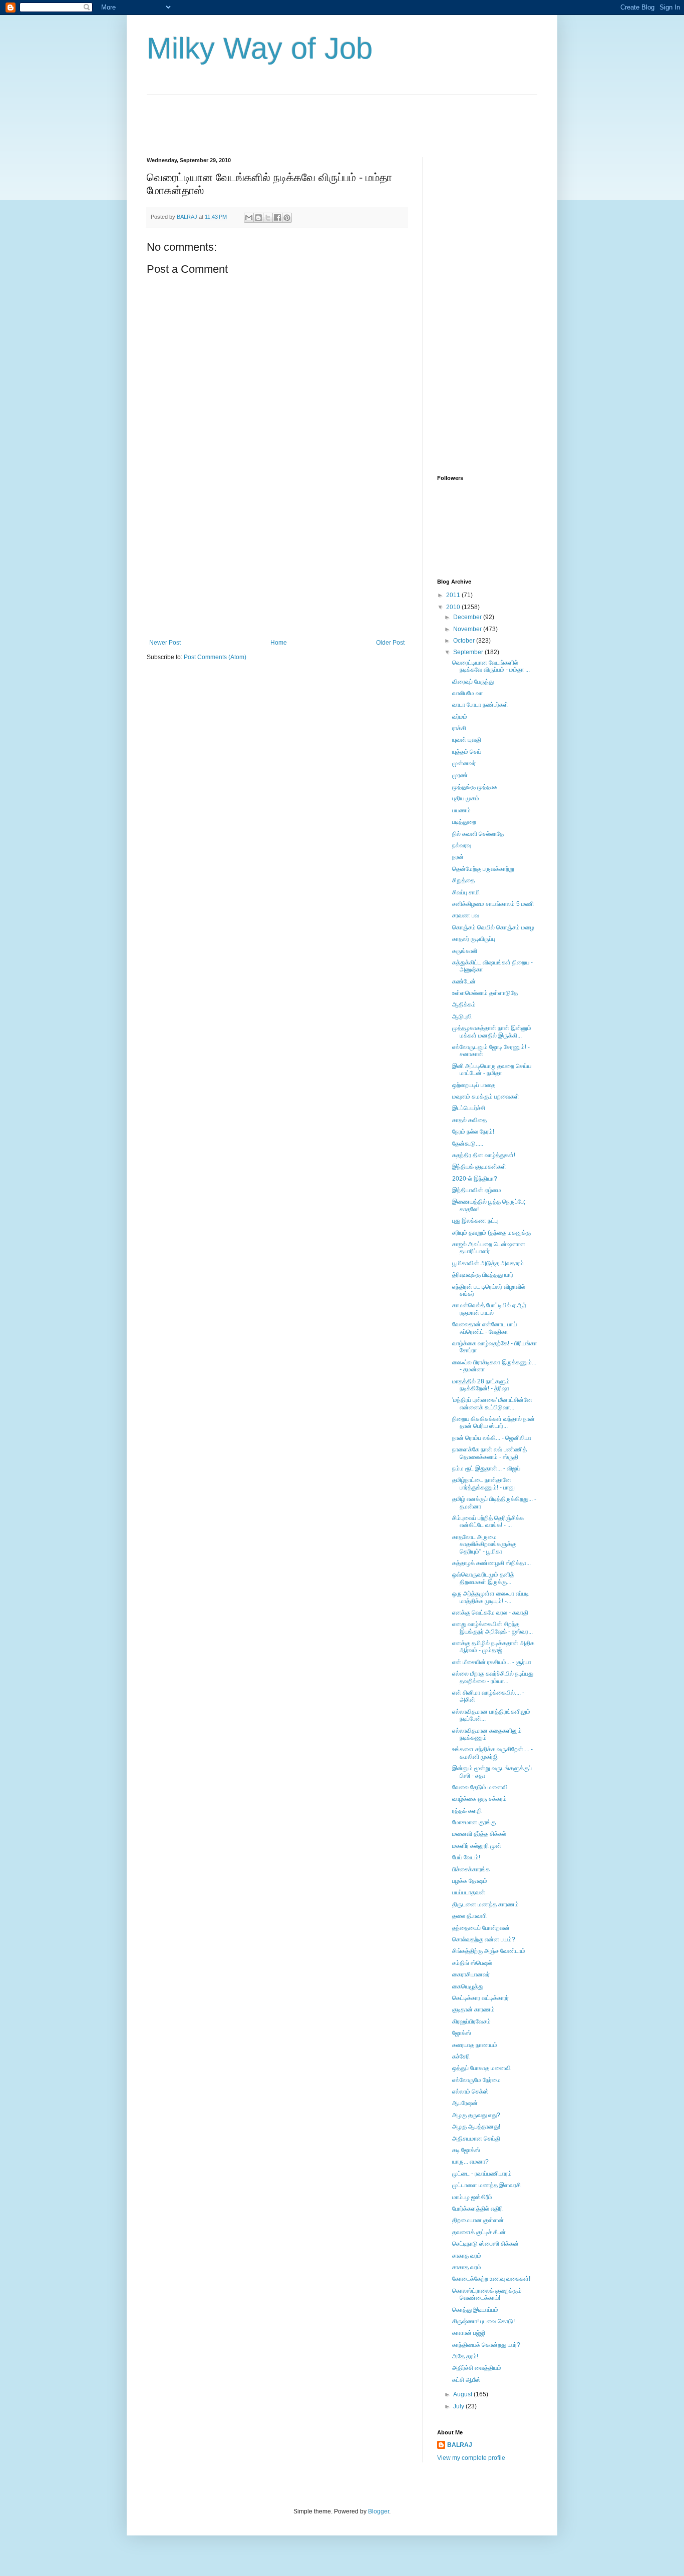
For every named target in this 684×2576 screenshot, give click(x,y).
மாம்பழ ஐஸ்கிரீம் (472, 2197)
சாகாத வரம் (467, 2256)
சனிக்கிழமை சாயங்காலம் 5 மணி (493, 904)
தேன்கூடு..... (468, 1144)
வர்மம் (460, 717)
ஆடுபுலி (462, 1016)
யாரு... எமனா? (470, 2162)
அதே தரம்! (465, 2356)
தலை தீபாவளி (469, 1916)
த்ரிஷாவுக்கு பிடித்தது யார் (483, 1275)
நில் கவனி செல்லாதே (478, 834)
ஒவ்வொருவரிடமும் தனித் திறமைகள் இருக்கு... (483, 1578)
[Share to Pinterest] (287, 218)
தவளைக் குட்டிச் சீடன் (479, 2232)
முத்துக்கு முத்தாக (475, 787)
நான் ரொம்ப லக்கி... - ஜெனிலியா (492, 1438)
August (463, 2394)
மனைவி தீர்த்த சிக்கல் (479, 1834)
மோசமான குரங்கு (474, 1822)
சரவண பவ (466, 915)
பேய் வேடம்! (466, 1857)
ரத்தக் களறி (467, 1811)
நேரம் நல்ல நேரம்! (473, 1132)
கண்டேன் (464, 981)
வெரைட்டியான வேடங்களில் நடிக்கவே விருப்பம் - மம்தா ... (491, 666)
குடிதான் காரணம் (473, 2009)
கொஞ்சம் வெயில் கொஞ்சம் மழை (493, 927)
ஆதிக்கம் (464, 1004)
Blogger (379, 2511)
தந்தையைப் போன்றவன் (481, 1928)
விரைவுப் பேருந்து (473, 682)
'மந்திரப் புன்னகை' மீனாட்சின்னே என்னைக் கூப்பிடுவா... (492, 1403)
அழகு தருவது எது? (476, 2115)
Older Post (390, 643)
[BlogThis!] (258, 218)
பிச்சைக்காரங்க (471, 1869)
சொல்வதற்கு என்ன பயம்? (484, 1939)
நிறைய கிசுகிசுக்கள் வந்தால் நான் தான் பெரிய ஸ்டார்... (493, 1422)
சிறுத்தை (463, 880)
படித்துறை (464, 822)
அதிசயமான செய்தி (476, 2139)
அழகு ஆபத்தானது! (476, 2127)
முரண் (460, 775)
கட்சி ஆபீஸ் (466, 2380)
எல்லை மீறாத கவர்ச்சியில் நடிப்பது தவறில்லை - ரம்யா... (493, 1677)
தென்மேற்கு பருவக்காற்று (483, 869)
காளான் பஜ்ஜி (469, 2333)
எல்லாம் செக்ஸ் (470, 2092)
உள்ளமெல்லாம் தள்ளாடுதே (485, 993)
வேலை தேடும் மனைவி (480, 1787)
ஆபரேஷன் (465, 2103)
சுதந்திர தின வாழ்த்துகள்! (484, 1155)
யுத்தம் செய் (467, 752)
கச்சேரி (461, 2056)
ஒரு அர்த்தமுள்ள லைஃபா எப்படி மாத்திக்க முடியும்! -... (490, 1597)
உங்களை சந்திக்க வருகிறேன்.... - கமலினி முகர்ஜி (492, 1753)
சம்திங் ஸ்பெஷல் (472, 1963)
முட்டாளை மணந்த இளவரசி (486, 2185)
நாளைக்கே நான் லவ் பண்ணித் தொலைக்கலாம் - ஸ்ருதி (489, 1453)
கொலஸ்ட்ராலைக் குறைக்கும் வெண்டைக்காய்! (487, 2294)
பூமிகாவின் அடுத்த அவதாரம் (488, 1263)
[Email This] (249, 218)
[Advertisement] (329, 117)
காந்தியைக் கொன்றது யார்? (486, 2345)
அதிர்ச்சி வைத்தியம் (477, 2368)
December (468, 617)
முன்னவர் (464, 763)
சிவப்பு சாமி (466, 892)
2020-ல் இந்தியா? (475, 1179)
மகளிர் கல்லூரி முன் (477, 1846)
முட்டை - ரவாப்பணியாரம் (482, 2174)
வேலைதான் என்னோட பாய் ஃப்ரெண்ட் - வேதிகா (484, 1328)
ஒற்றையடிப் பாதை (474, 1085)
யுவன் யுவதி (467, 740)
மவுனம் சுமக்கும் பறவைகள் (486, 1097)
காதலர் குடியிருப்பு (474, 939)
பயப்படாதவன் (469, 1892)
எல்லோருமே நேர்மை (476, 2080)
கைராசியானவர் (471, 1974)
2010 (454, 607)
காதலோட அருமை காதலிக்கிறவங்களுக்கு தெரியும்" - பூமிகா (484, 1544)
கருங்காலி (465, 951)
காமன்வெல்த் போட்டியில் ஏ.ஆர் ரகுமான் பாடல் (489, 1309)
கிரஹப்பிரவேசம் (471, 2021)
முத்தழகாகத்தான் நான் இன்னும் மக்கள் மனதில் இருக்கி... (492, 1032)
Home (279, 643)
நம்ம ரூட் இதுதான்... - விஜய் (486, 1468)
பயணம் (461, 810)
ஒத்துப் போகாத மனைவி (481, 2068)
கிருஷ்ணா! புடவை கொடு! (483, 2321)
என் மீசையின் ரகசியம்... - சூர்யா (492, 1662)
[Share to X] (268, 218)
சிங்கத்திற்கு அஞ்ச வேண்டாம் (489, 1951)
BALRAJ (460, 2445)
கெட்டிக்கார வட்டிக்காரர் (480, 1998)
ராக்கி (459, 728)
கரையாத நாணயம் (475, 2045)
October (465, 641)
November (468, 629)
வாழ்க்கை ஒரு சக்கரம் (479, 1799)
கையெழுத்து (468, 1986)
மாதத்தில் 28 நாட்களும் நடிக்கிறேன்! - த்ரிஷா (481, 1385)
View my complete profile (471, 2458)
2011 (454, 595)
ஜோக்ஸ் (462, 2033)
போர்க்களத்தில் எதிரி (477, 2209)
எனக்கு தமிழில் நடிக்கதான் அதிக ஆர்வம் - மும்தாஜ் (493, 1647)
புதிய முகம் (466, 798)
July (459, 2406)
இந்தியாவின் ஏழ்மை (477, 1190)
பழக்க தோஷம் (470, 1881)
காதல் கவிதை (469, 1120)
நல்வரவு (462, 845)
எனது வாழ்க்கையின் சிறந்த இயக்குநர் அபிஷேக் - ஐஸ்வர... (492, 1628)
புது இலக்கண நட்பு (475, 1221)
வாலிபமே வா (467, 693)
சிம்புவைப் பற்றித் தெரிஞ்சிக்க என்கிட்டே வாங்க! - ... (488, 1521)
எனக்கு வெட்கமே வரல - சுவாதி (490, 1613)
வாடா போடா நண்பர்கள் (480, 705)
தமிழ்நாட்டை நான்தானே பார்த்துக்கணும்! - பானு (483, 1483)
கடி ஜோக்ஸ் (466, 2150)
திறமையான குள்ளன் (478, 2220)
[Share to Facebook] (277, 218)
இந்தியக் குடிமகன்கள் (479, 1167)
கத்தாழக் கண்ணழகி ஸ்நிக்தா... (491, 1563)
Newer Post (165, 643)
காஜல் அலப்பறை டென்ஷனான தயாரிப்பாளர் (489, 1248)
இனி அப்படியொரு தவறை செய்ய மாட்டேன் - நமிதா (492, 1070)
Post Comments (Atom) (215, 657)
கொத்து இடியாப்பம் (475, 2310)
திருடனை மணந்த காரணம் (485, 1904)
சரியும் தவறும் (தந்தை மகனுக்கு (491, 1233)
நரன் (458, 857)
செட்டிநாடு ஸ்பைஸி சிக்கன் (485, 2244)
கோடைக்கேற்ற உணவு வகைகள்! (491, 2279)
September (469, 652)
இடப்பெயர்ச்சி (469, 1108)
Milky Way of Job (260, 48)
